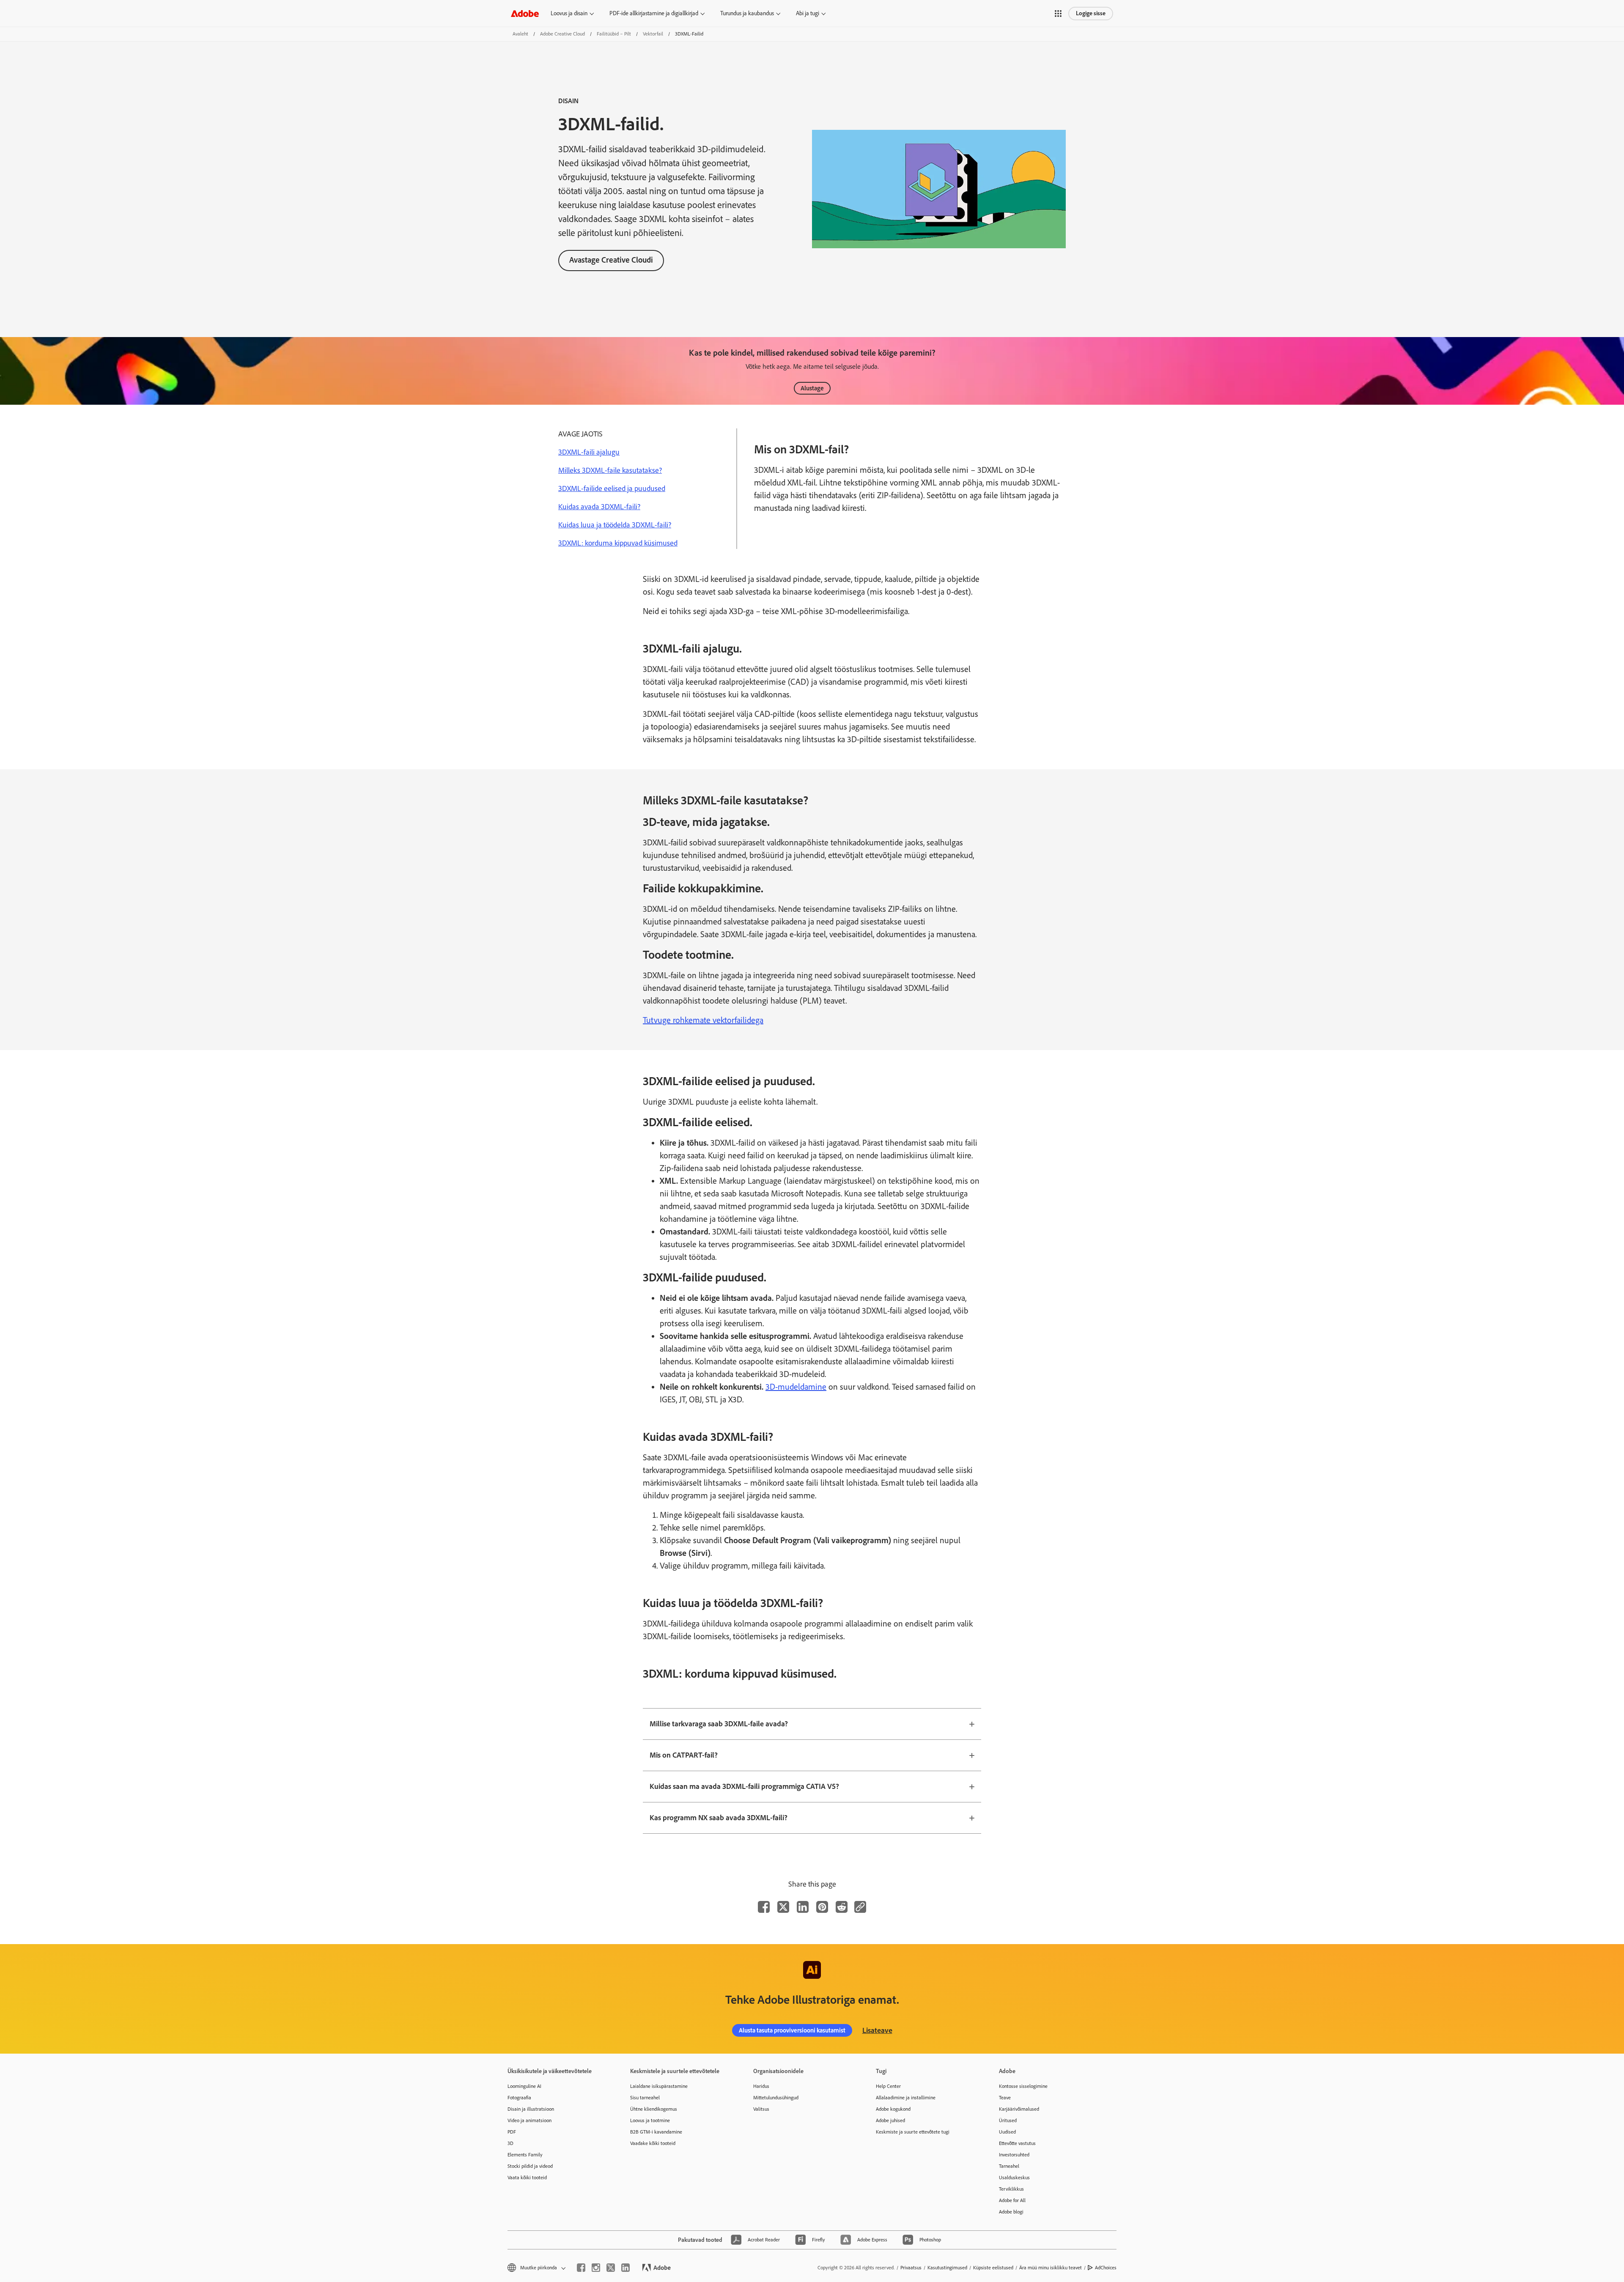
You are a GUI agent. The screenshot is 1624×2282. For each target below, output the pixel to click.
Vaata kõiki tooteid (527, 2178)
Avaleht (520, 34)
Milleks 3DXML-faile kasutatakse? (610, 470)
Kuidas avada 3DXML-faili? (599, 507)
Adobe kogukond (893, 2109)
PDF (512, 2132)
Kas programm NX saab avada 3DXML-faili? (719, 1818)
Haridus (761, 2086)
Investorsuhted (1014, 2155)
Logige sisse (1091, 13)
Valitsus (761, 2109)
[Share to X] (783, 1907)
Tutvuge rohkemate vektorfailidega (703, 1020)
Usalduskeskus (1014, 2178)
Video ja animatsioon (529, 2120)
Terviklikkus (1011, 2189)
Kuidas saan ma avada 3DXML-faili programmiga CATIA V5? (744, 1786)
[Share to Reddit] (842, 1907)
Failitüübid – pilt (614, 34)
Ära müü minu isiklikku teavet (1051, 2268)
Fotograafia (519, 2098)
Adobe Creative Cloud (562, 34)
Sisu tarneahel (645, 2098)
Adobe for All (1012, 2200)
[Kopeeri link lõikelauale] (860, 1907)
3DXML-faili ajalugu (589, 452)
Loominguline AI (524, 2086)
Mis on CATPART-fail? (684, 1755)
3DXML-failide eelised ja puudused (612, 488)
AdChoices (1106, 2268)
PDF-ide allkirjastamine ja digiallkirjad (654, 13)
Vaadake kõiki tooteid (653, 2143)
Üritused (1008, 2120)
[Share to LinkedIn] (803, 1907)
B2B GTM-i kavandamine (656, 2132)
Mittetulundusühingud (776, 2098)
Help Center (888, 2086)
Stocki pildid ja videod (530, 2166)
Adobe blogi (1011, 2212)
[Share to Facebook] (764, 1907)
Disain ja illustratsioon (531, 2109)
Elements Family (525, 2155)
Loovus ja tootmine (650, 2120)
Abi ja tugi (808, 13)
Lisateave (877, 2030)
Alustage (812, 388)
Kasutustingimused (947, 2268)
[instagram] (596, 2268)
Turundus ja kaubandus (747, 13)
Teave (1005, 2098)
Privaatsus (911, 2268)
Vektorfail (653, 34)
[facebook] (581, 2268)
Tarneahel (1009, 2166)
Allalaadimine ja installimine (906, 2098)
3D (510, 2143)
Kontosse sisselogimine (1023, 2086)
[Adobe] (525, 13)
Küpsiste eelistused (993, 2268)
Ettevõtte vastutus (1017, 2143)
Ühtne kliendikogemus (654, 2109)
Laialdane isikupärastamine (659, 2086)
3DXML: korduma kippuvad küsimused (618, 543)
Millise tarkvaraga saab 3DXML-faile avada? (719, 1724)
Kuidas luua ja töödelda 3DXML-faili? (615, 525)
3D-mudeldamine (796, 1387)
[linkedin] (625, 2268)
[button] (1058, 14)
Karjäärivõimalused (1019, 2109)
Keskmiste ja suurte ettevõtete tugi (913, 2132)
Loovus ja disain (569, 13)
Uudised (1007, 2132)
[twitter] (611, 2268)
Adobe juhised (890, 2120)
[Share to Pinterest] (822, 1907)
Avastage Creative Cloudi (611, 260)
